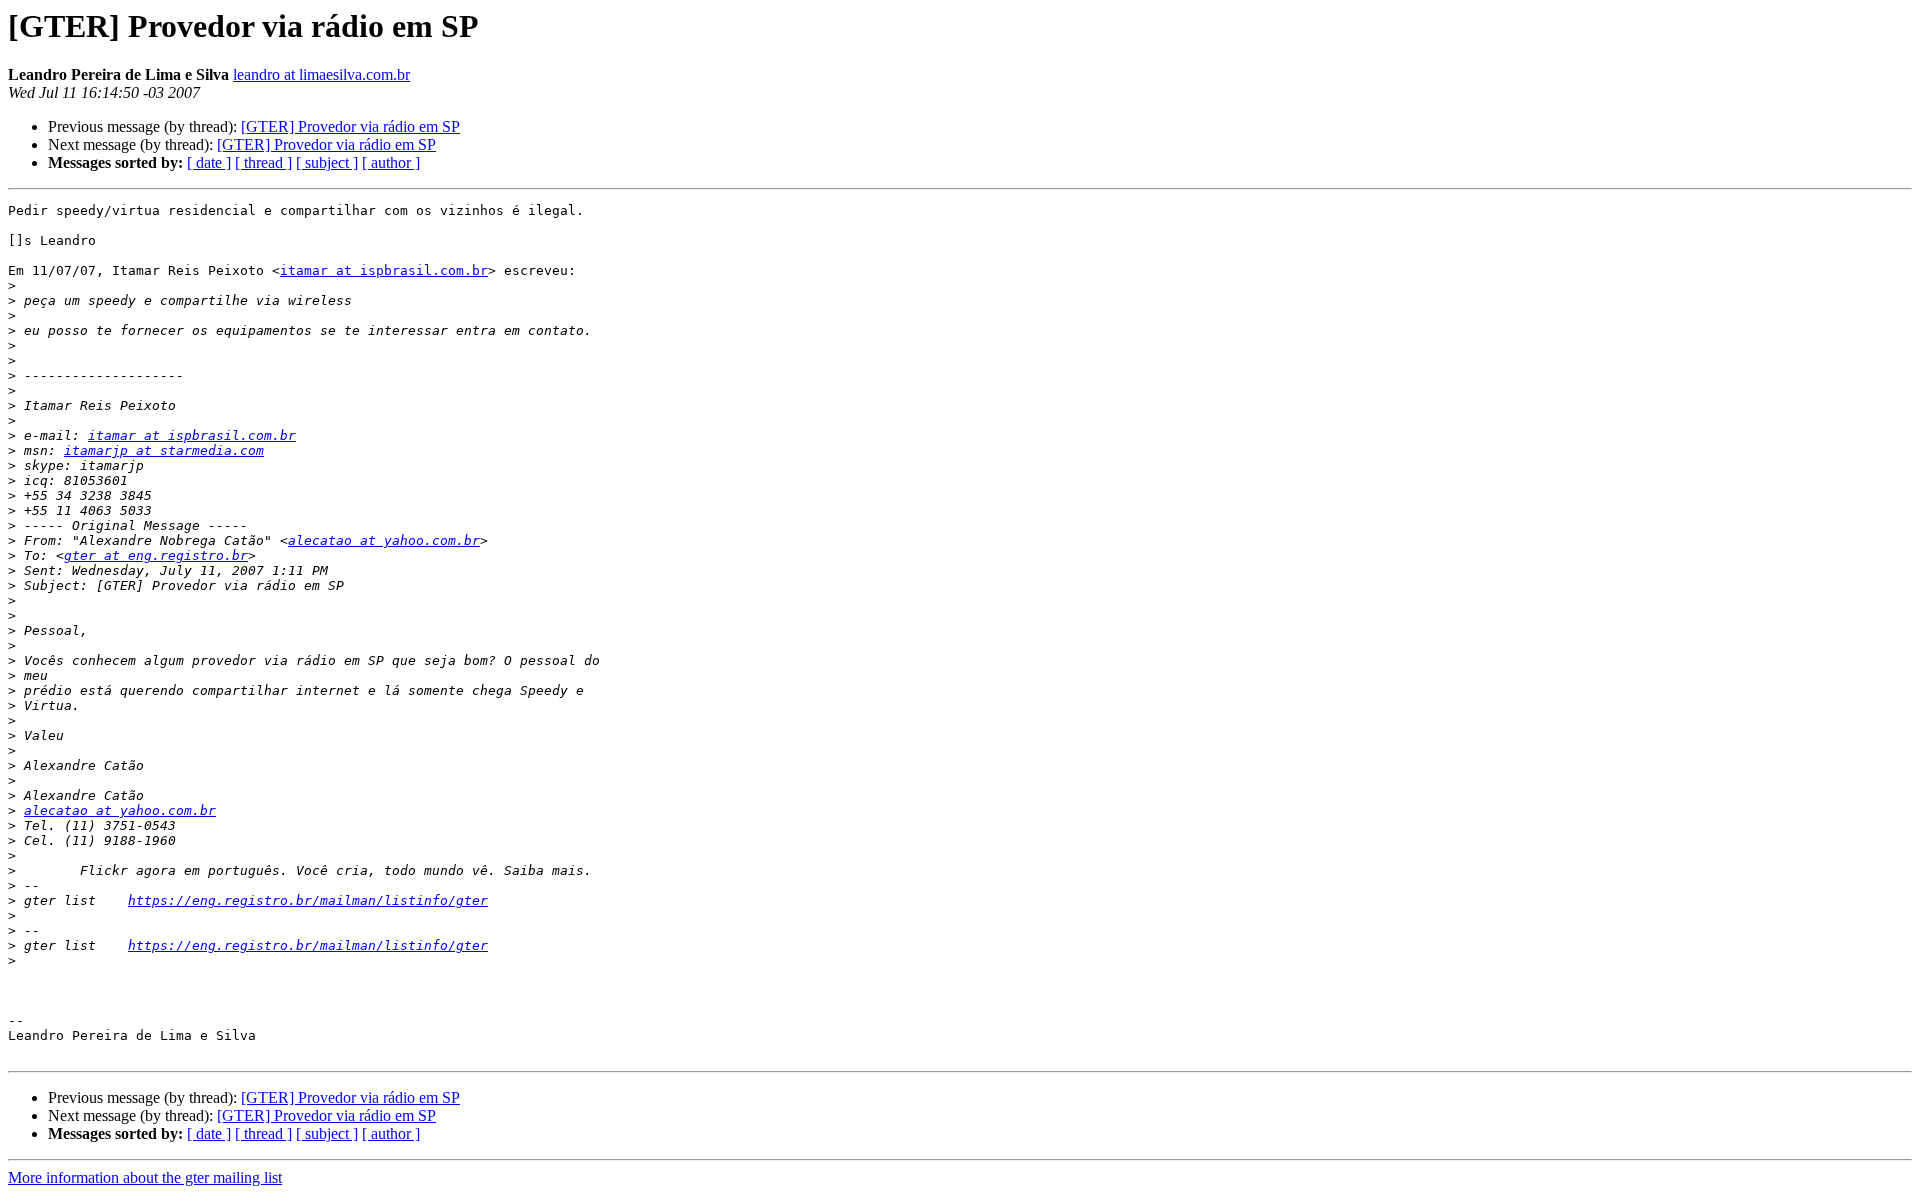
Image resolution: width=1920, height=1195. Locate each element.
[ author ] (391, 162)
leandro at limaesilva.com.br (321, 74)
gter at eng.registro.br (156, 555)
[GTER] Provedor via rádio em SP (350, 126)
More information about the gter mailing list (145, 1177)
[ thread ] (263, 162)
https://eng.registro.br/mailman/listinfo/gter (308, 900)
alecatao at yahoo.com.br (384, 540)
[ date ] (209, 162)
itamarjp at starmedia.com (164, 450)
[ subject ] (327, 162)
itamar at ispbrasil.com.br (384, 270)
